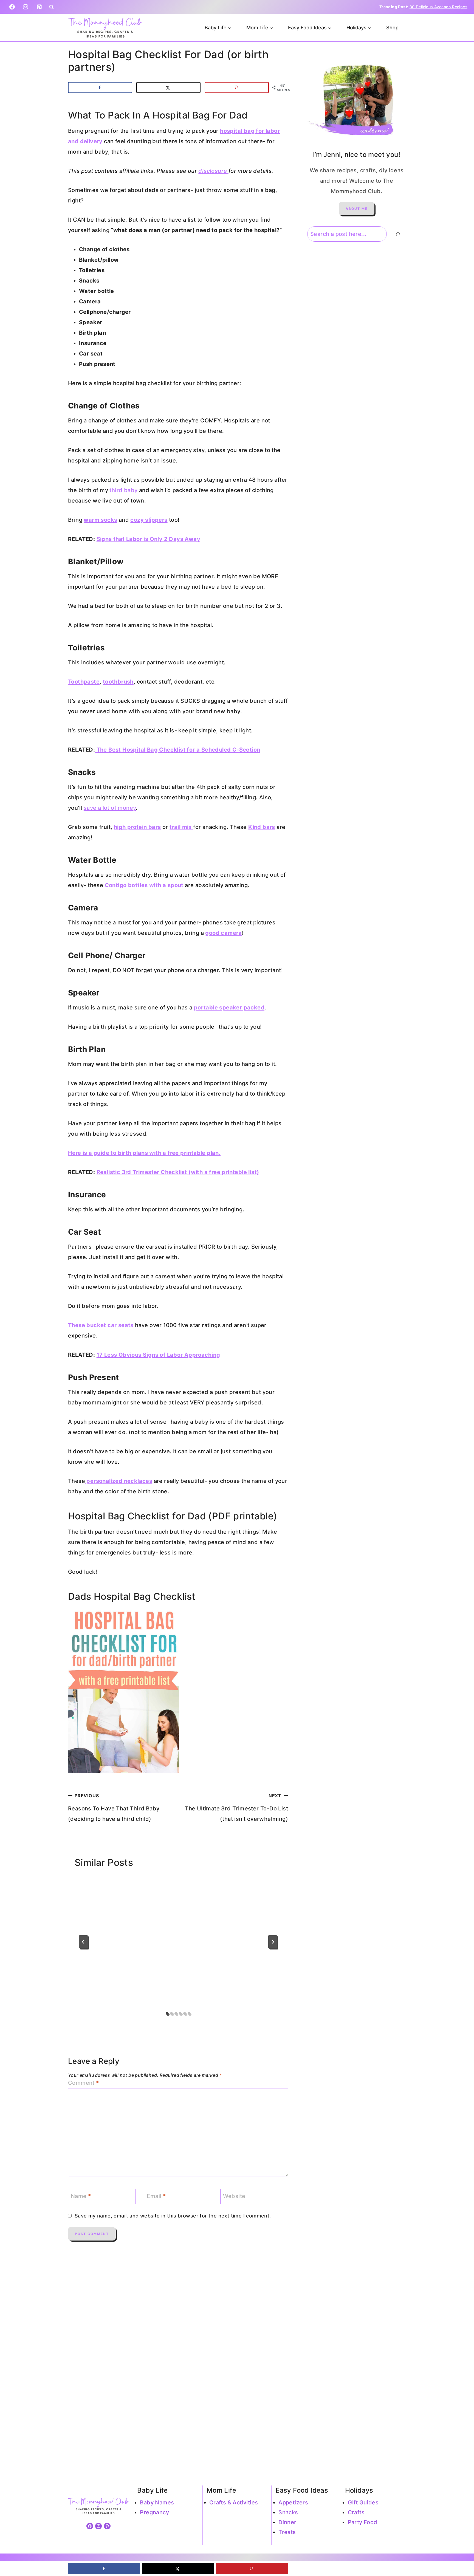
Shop (392, 28)
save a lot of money (110, 808)
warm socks (100, 520)
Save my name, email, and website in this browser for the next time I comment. (173, 2216)
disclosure (213, 171)
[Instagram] (26, 7)
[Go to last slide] (83, 1942)
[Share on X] (168, 88)
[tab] (167, 2013)
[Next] (273, 1942)
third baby (123, 490)
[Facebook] (12, 7)
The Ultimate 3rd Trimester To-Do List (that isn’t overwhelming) (236, 1808)
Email (156, 2196)
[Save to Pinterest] (237, 88)
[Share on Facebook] (100, 88)
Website (234, 2196)
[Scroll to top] (460, 2554)
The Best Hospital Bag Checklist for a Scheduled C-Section (177, 750)
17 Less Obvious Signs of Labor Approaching (158, 1355)
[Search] (398, 234)
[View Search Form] (51, 7)
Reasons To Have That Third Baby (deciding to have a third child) (114, 1808)
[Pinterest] (39, 7)
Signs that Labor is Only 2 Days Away (148, 539)
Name (81, 2196)
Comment (84, 2083)
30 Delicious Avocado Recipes (438, 7)
